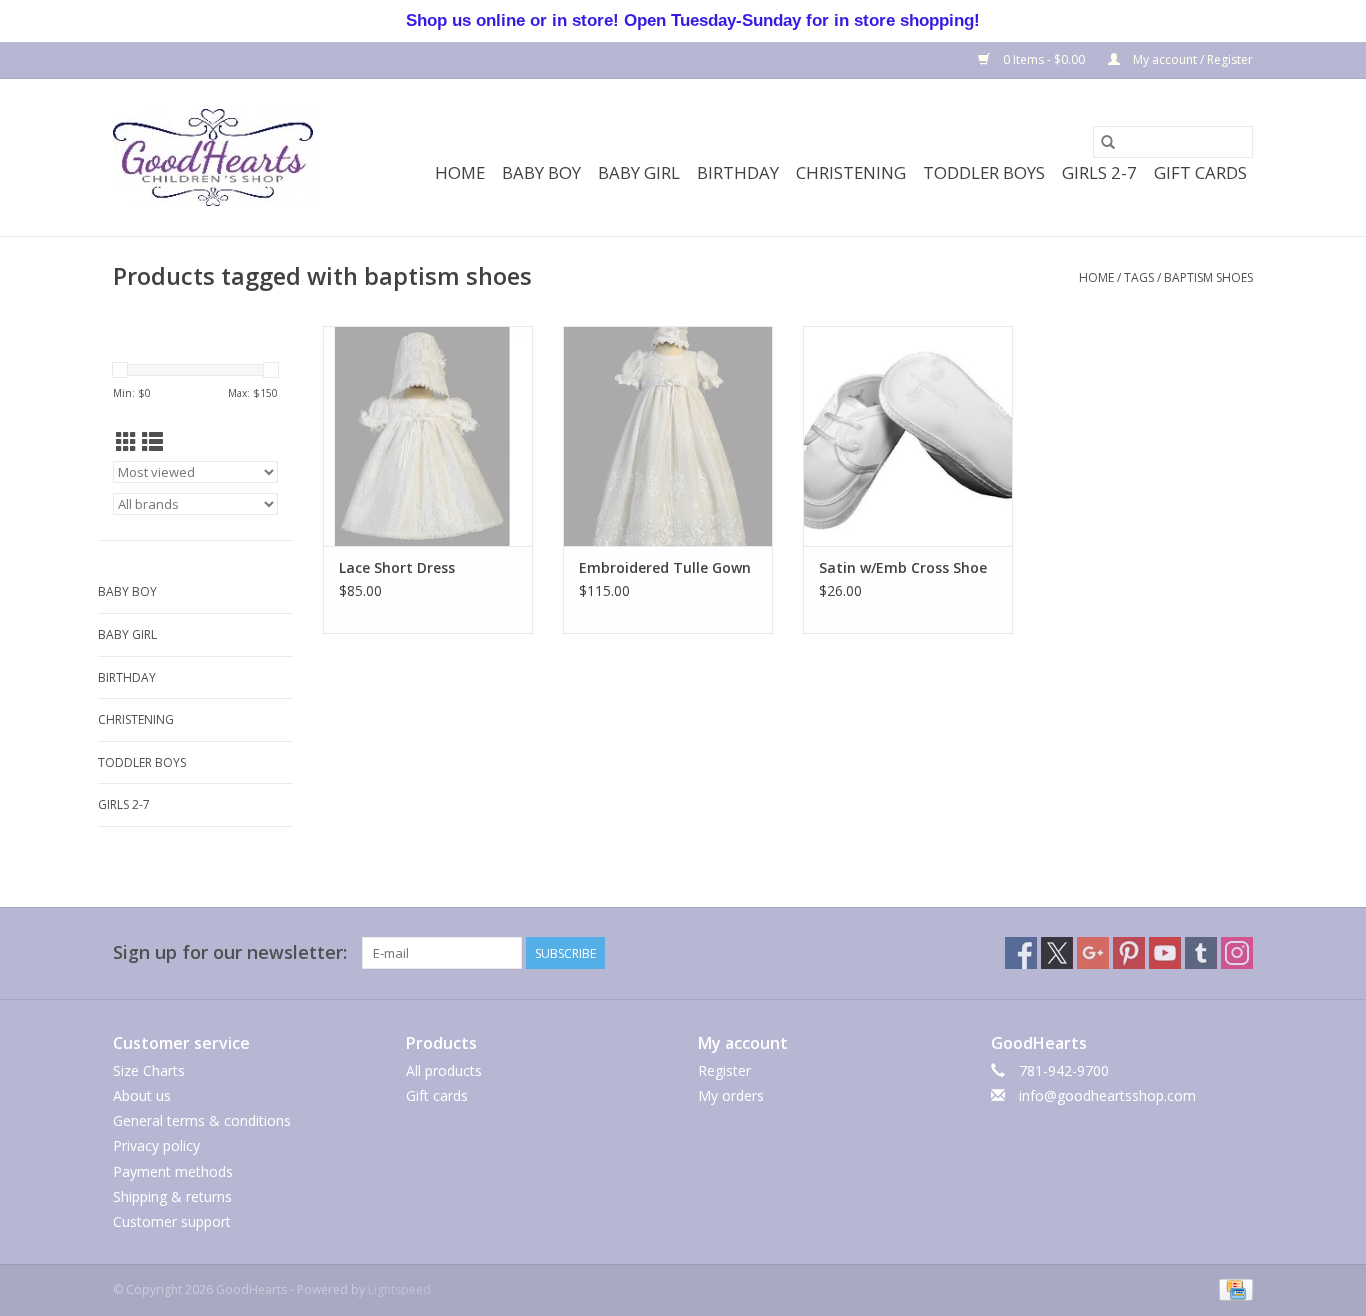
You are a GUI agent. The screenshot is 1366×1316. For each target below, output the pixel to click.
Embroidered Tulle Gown (665, 567)
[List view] (152, 442)
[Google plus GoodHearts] (1093, 953)
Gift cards (1200, 172)
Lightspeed (399, 1289)
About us (142, 1095)
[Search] (1108, 142)
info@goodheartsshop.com (1107, 1095)
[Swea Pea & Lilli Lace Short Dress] (428, 436)
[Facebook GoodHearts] (1021, 953)
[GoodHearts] (213, 157)
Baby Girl (639, 172)
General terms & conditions (202, 1120)
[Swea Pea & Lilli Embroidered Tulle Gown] (668, 436)
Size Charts (149, 1070)
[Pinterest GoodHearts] (1129, 953)
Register (724, 1070)
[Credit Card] (1232, 1288)
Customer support (172, 1221)
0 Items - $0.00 (1044, 59)
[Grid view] (126, 442)
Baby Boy (541, 172)
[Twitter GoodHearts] (1057, 953)
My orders (731, 1095)
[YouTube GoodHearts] (1165, 953)
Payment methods (173, 1171)
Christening (851, 172)
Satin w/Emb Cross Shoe (903, 567)
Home (460, 172)
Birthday (738, 172)
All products (444, 1070)
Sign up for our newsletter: (230, 952)
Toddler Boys (984, 172)
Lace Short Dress (397, 567)
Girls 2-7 (1099, 172)
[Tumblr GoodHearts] (1201, 953)
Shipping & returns (172, 1196)
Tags (1139, 277)
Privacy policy (156, 1145)
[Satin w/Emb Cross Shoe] (908, 436)
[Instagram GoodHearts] (1237, 953)
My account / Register (1191, 59)
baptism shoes (1208, 277)
